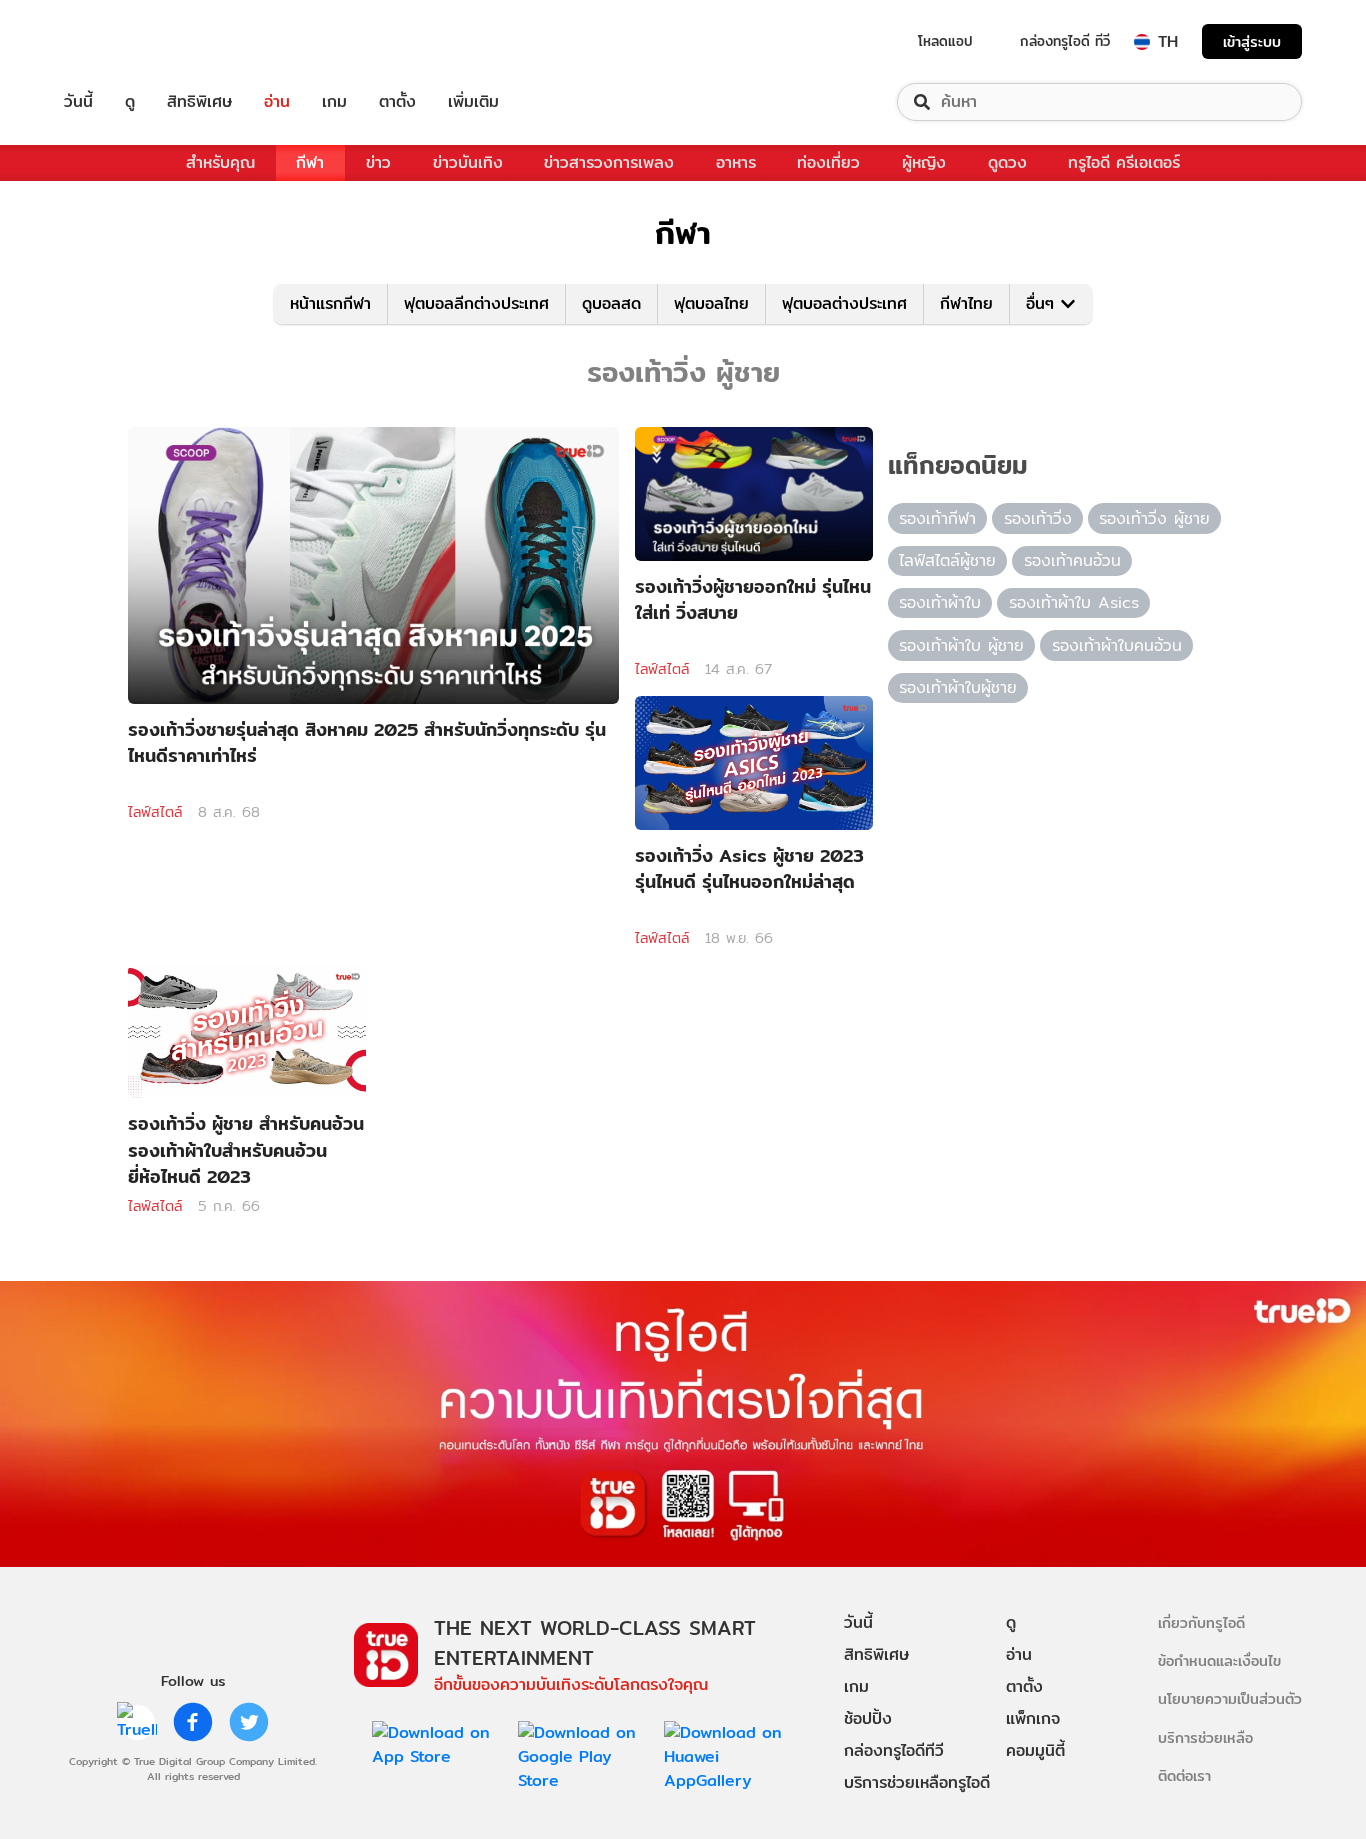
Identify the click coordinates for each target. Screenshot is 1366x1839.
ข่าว (378, 162)
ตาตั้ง (397, 102)
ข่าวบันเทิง (468, 162)
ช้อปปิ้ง (868, 1718)
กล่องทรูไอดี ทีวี (1065, 41)
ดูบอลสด (611, 303)
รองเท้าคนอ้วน (1072, 560)
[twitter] (249, 1722)
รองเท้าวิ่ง (1038, 518)
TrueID (124, 41)
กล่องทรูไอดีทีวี (894, 1750)
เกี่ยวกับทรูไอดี (1201, 1622)
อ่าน (277, 102)
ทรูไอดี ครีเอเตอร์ (1124, 162)
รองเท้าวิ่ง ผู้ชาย (1154, 518)
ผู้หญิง (924, 162)
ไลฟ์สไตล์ (155, 812)
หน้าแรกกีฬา (330, 303)
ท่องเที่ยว (828, 162)
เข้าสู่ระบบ (1252, 41)
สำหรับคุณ (220, 162)
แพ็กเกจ (1033, 1718)
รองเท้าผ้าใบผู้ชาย (958, 687)
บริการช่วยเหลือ (1205, 1737)
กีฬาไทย (966, 303)
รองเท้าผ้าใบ (940, 602)
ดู (130, 102)
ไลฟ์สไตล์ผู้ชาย (947, 560)
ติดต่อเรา (1184, 1775)
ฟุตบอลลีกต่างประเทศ (476, 303)
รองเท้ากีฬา (937, 518)
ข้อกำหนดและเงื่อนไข (1219, 1660)
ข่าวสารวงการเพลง (609, 162)
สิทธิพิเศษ (199, 102)
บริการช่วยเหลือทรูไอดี (917, 1782)
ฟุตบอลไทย (711, 303)
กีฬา (310, 162)
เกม (334, 102)
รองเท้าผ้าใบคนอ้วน (1117, 645)
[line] (137, 1722)
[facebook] (193, 1722)
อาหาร (736, 162)
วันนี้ (78, 102)
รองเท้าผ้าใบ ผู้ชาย (961, 645)
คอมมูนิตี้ (1035, 1750)
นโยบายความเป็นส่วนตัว (1230, 1698)
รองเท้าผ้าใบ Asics (1074, 602)
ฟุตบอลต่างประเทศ (844, 303)
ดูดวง (1007, 162)
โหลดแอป (945, 41)
